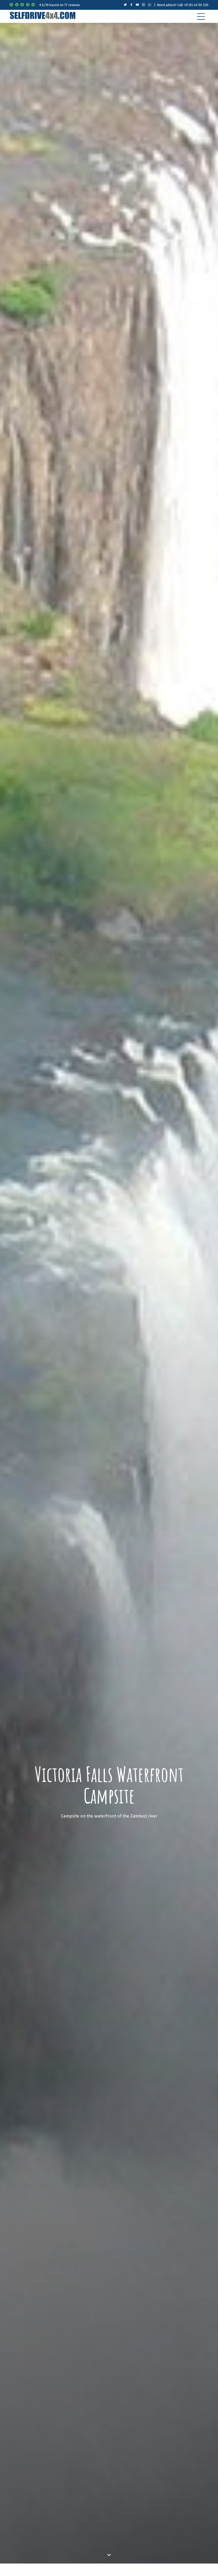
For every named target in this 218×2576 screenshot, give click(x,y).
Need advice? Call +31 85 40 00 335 (183, 5)
